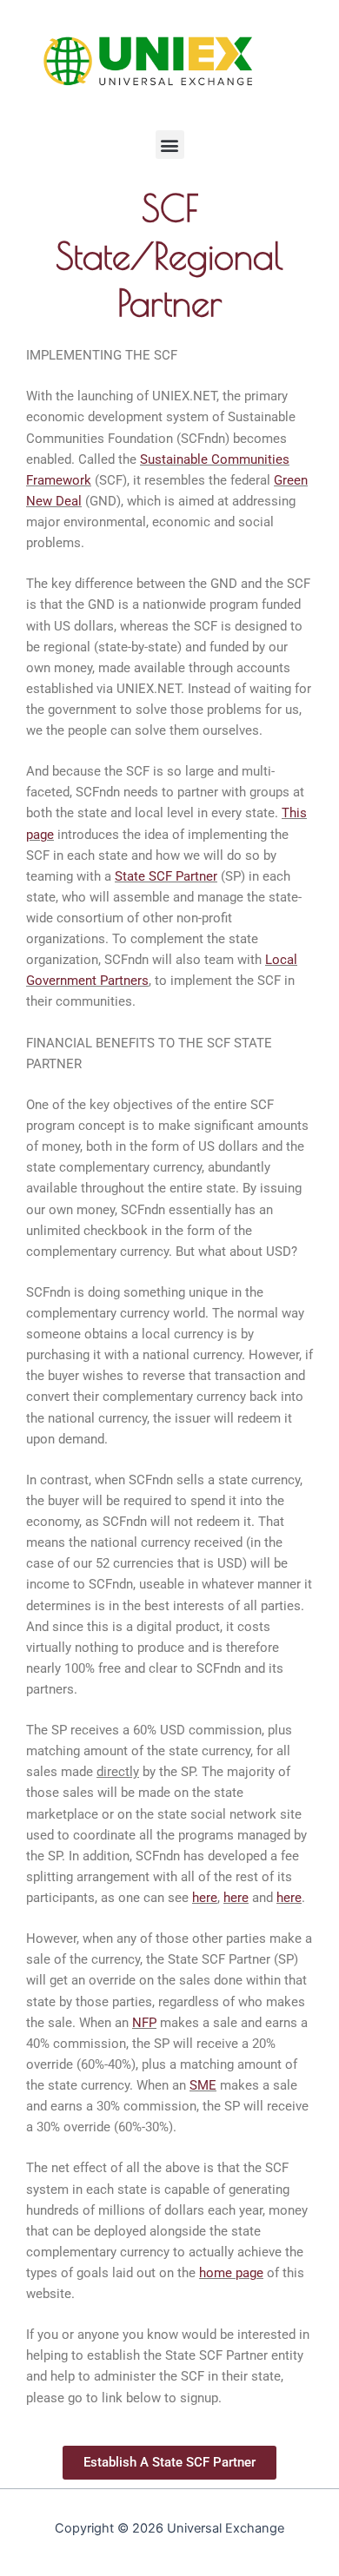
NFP (144, 2023)
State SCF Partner (166, 876)
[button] (170, 145)
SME (203, 2085)
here (205, 1898)
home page (231, 2273)
